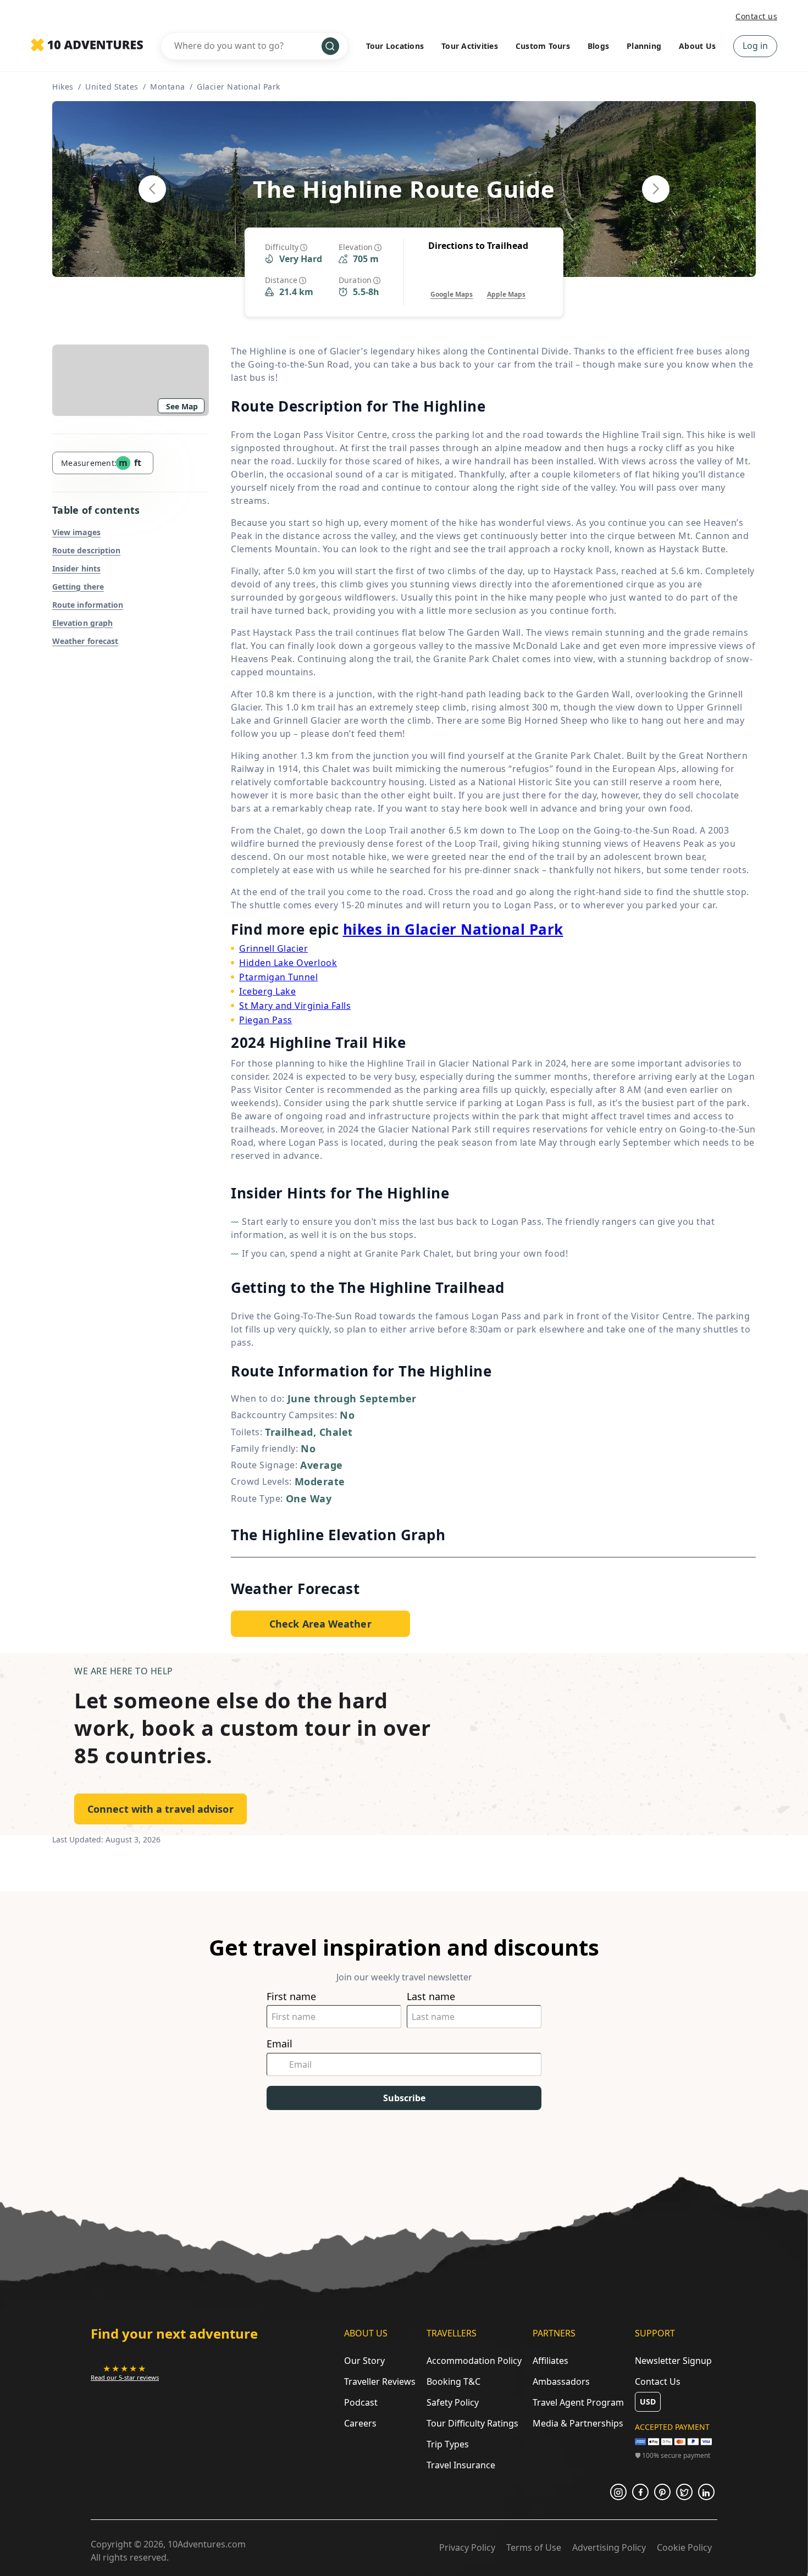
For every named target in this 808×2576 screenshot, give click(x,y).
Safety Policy (453, 2402)
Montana (168, 87)
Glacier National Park (239, 87)
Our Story (364, 2361)
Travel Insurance (461, 2465)
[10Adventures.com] (87, 46)
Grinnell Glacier (273, 948)
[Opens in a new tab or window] (618, 2492)
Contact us (756, 16)
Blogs (598, 46)
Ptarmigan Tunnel (278, 977)
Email (280, 2044)
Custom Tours (543, 46)
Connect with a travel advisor (161, 1809)
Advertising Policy (609, 2547)
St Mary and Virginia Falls (295, 1006)
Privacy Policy (467, 2547)
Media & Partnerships (578, 2423)
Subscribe (404, 2098)
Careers (360, 2423)
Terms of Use (534, 2547)
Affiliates (550, 2361)
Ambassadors (561, 2381)
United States (112, 87)
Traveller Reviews (380, 2381)
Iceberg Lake (267, 991)
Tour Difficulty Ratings (472, 2423)
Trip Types (448, 2444)
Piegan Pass (266, 1020)
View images (76, 532)
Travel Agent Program (578, 2402)
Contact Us (658, 2381)
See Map (182, 406)
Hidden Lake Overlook (288, 963)
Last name (431, 1997)
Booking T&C (453, 2381)
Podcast (361, 2402)
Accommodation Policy (474, 2361)
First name (291, 1997)
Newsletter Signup (673, 2361)
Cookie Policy (684, 2547)
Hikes (63, 87)
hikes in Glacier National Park (453, 929)
